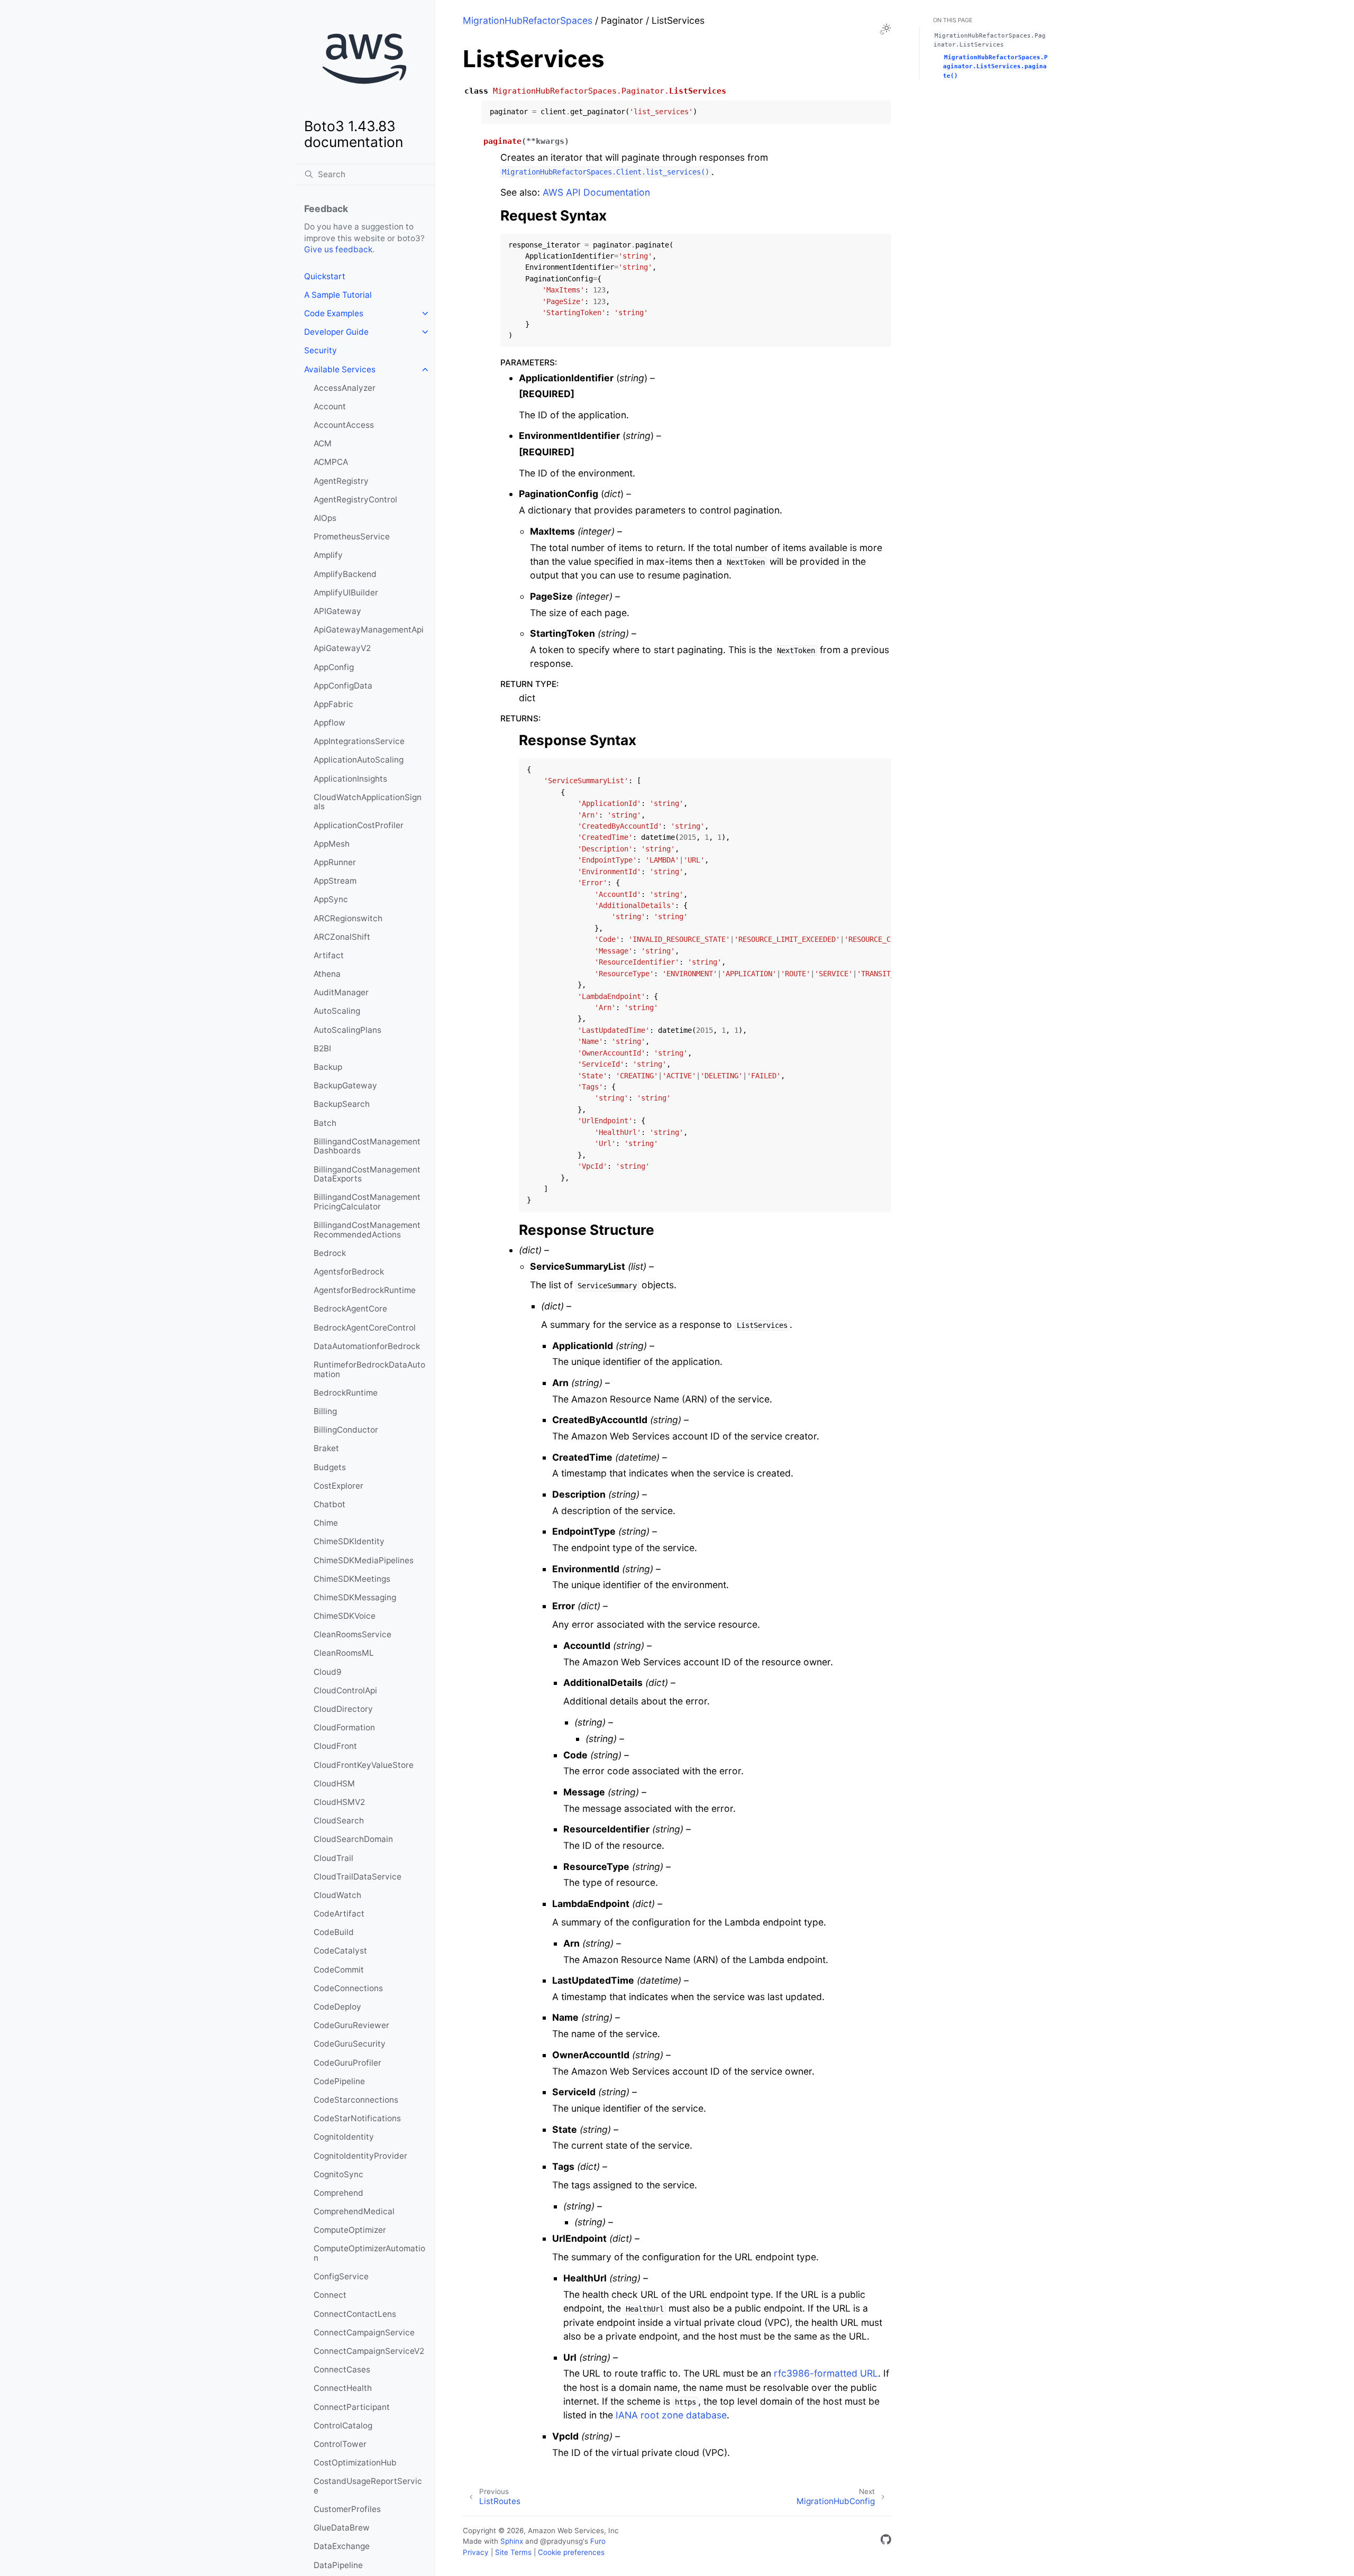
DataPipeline (338, 2565)
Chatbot (330, 1504)
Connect (330, 2295)
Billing (325, 1411)
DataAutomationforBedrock (367, 1346)
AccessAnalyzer (345, 388)
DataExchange (342, 2546)
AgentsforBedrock (349, 1272)
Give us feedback (338, 249)
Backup (328, 1067)
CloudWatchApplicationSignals (368, 802)
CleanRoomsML (344, 1653)
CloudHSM (334, 1784)
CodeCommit (339, 1970)
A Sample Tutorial (338, 295)
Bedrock (330, 1253)
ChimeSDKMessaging (355, 1597)
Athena (327, 974)
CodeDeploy (337, 2007)
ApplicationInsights (350, 779)
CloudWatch (337, 1895)
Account (330, 406)
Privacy (476, 2552)
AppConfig (334, 667)
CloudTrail (333, 1858)
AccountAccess (344, 425)
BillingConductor (346, 1430)
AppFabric (333, 704)
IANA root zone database (671, 2415)
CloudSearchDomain (353, 1839)
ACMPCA (331, 462)
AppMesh (332, 844)
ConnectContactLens (355, 2314)
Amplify (328, 555)
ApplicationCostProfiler (359, 825)
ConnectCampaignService (364, 2332)
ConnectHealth (343, 2388)
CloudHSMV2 (339, 1802)
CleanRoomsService (353, 1634)
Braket (326, 1448)
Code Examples (334, 313)
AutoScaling (337, 1011)
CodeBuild (334, 1932)
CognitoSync (338, 2174)
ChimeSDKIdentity (349, 1541)
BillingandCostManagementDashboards (367, 1146)
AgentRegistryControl (355, 499)
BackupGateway (345, 1085)
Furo (598, 2541)
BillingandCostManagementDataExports (367, 1174)
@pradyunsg (561, 2541)
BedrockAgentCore (350, 1309)
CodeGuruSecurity (350, 2044)
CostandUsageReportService (368, 2486)
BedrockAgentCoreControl (365, 1328)
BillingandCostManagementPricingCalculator (367, 1202)
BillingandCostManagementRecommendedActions (367, 1230)
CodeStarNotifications (357, 2118)
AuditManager (341, 992)
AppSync (331, 899)
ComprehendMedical (354, 2211)
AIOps (325, 518)
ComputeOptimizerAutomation (369, 2253)
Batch (325, 1123)
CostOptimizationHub (355, 2463)
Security (321, 350)
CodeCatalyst (340, 1951)
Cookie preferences (571, 2552)
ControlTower (340, 2444)
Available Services (340, 369)
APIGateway (337, 611)
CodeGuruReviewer (351, 2025)
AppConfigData (343, 686)
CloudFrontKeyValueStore (364, 1765)
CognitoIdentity (344, 2137)
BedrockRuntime (346, 1393)
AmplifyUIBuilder (346, 593)
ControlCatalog (343, 2426)
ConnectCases (342, 2369)
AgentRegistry (341, 481)
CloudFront (335, 1746)
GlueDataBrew (342, 2528)
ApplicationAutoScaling (359, 760)
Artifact (329, 955)
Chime (326, 1523)
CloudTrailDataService (358, 1877)
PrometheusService (352, 537)
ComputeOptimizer (350, 2230)
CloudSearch (339, 1821)
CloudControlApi (345, 1690)
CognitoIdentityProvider (360, 2156)
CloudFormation (344, 1727)
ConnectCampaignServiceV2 (369, 2351)
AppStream (335, 881)
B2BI (322, 1048)
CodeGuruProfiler (347, 2063)
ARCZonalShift (342, 937)
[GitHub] (886, 2541)
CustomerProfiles (347, 2509)
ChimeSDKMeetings (352, 1579)
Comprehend (338, 2193)
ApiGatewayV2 (342, 648)
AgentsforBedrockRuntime (365, 1290)
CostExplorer (338, 1486)
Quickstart (325, 276)
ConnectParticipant (352, 2407)
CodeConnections (348, 1988)
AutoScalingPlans (347, 1030)
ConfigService (341, 2276)
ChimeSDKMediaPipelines (364, 1560)
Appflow (330, 723)
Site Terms (513, 2552)
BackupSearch (342, 1104)
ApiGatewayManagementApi (369, 630)
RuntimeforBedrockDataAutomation (369, 1369)
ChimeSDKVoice (345, 1616)
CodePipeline (339, 2081)
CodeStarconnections (356, 2100)
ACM (323, 443)
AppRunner (335, 862)
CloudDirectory (343, 1709)
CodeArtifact (339, 1914)
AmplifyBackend (345, 574)
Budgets (330, 1467)
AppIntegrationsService (359, 741)
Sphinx (512, 2541)
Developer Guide (336, 332)
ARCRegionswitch (348, 918)
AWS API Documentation (596, 192)
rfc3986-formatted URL (826, 2373)
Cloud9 (328, 1672)
